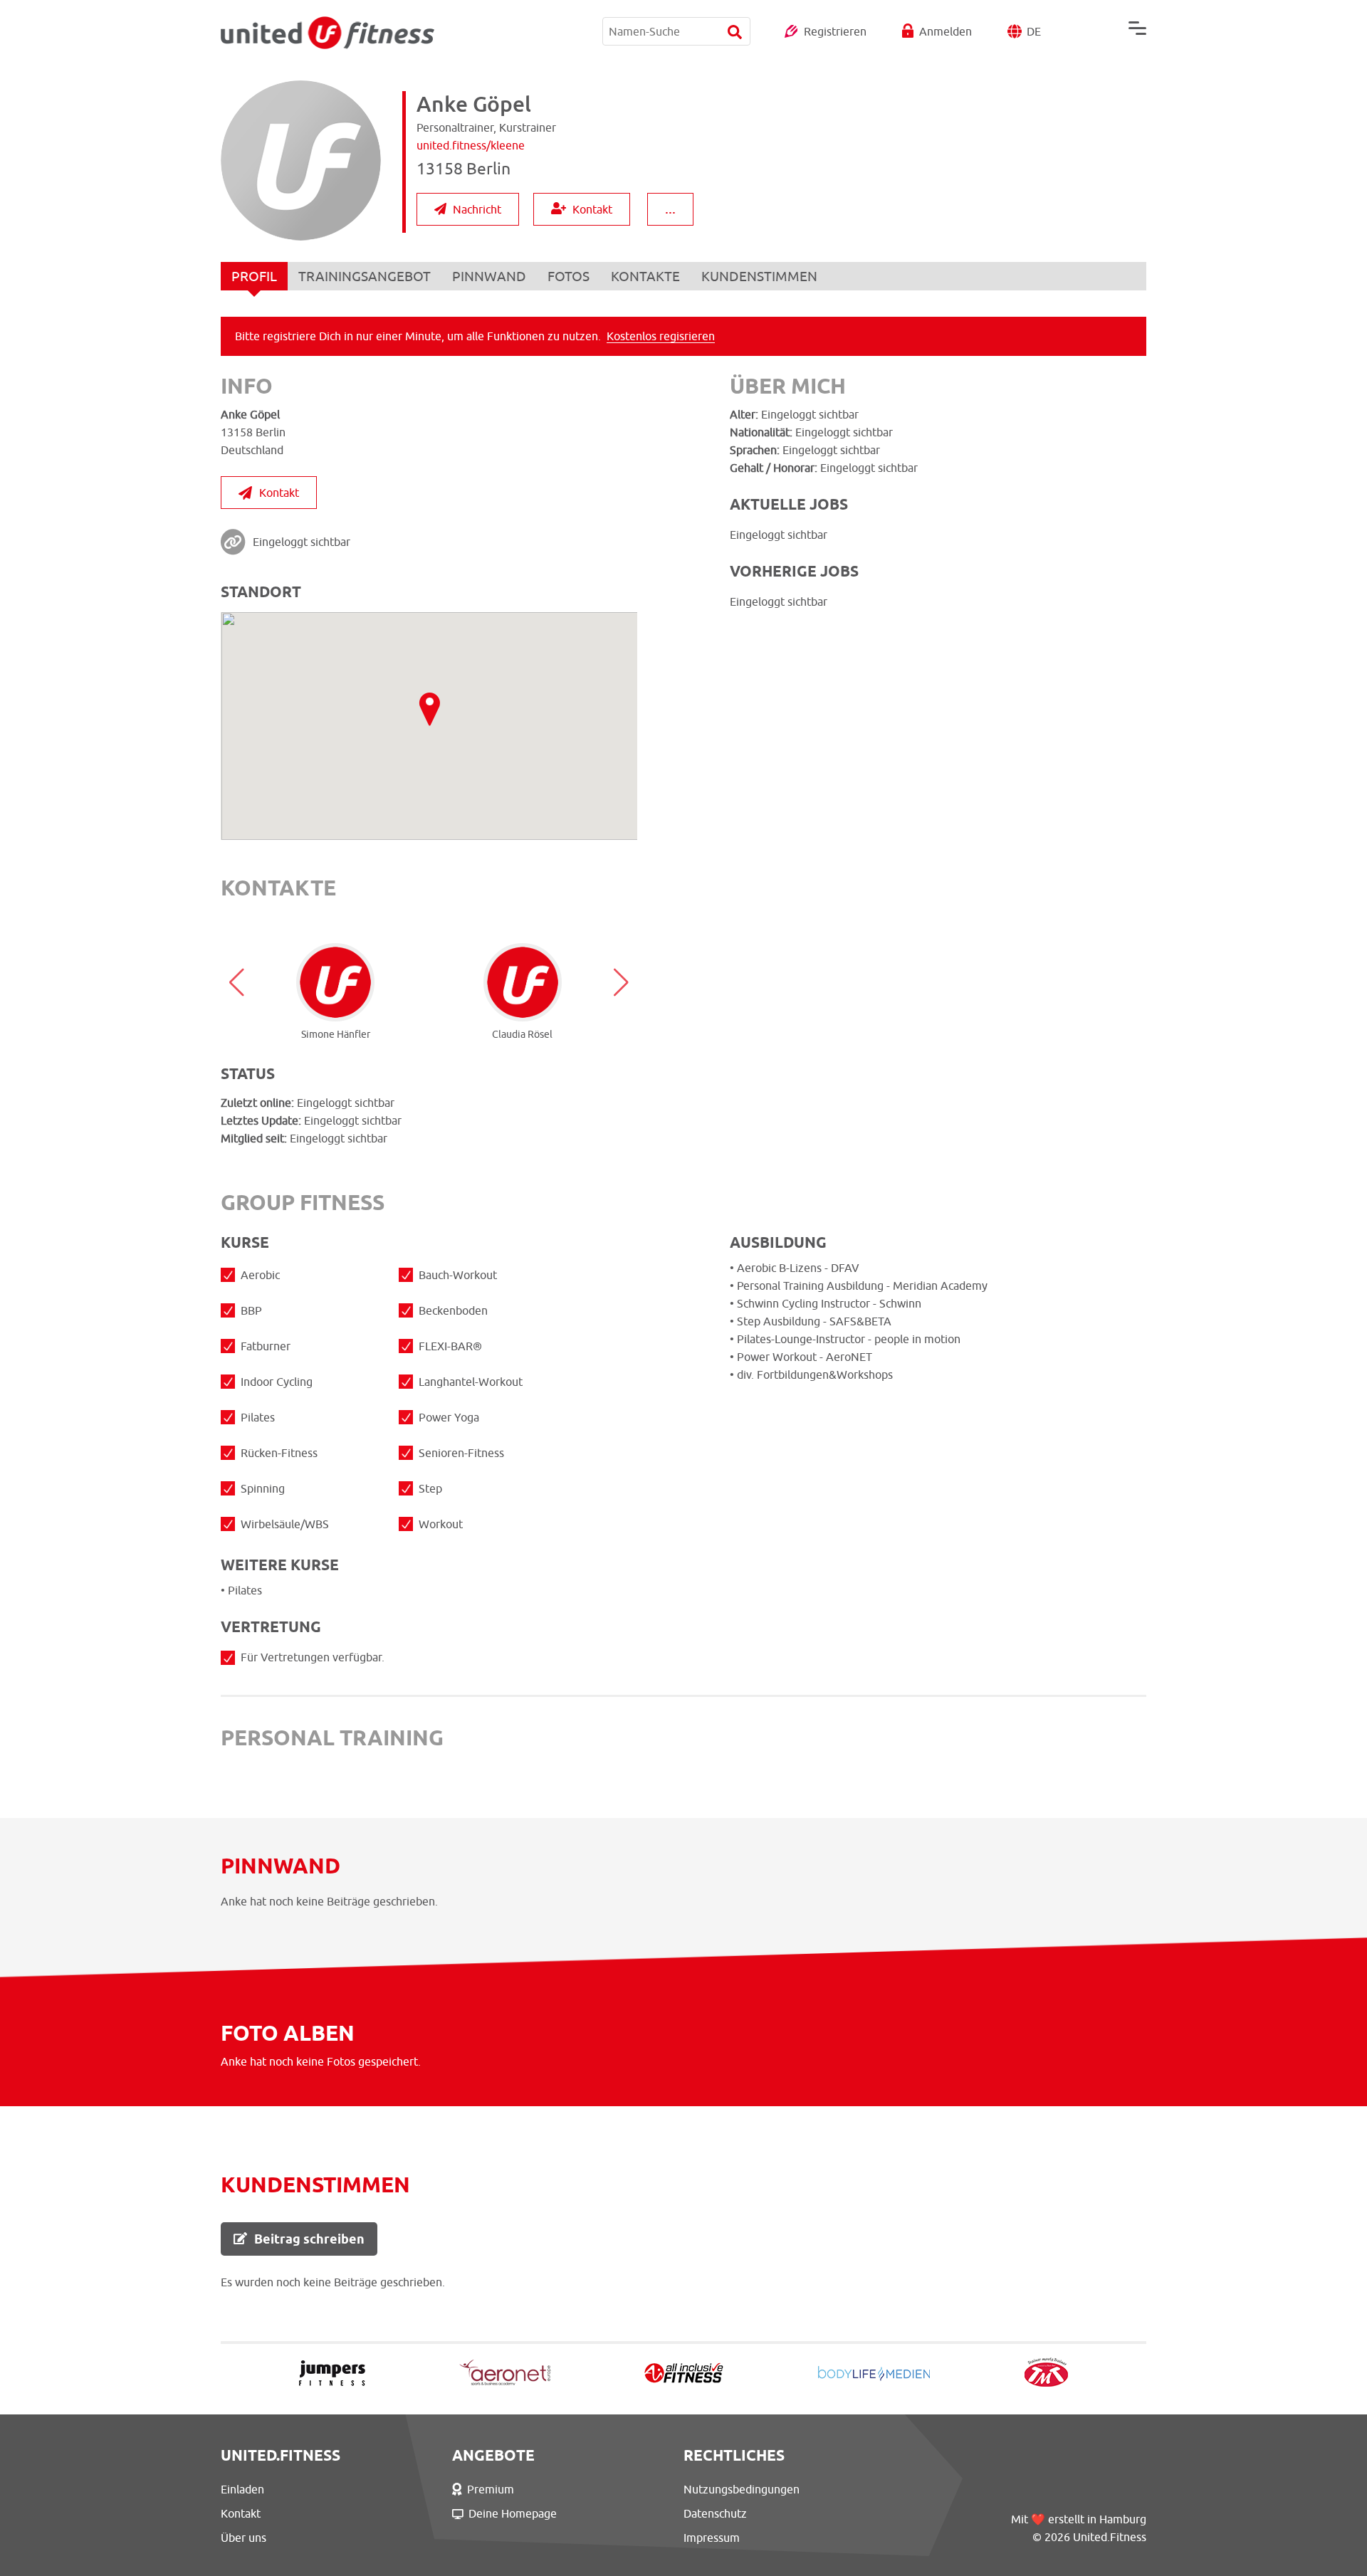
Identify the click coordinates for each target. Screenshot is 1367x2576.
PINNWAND (489, 276)
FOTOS (569, 276)
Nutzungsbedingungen (742, 2489)
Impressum (712, 2538)
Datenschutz (715, 2513)
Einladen (242, 2489)
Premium (491, 2489)
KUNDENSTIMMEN (759, 276)
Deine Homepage (513, 2513)
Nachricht (477, 209)
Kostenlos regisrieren (661, 336)
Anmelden (946, 31)
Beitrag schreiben (309, 2239)
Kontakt (592, 209)
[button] (237, 982)
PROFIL (254, 276)
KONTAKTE (645, 276)
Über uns (243, 2538)
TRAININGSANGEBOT (365, 276)
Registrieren (835, 31)
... (670, 208)
